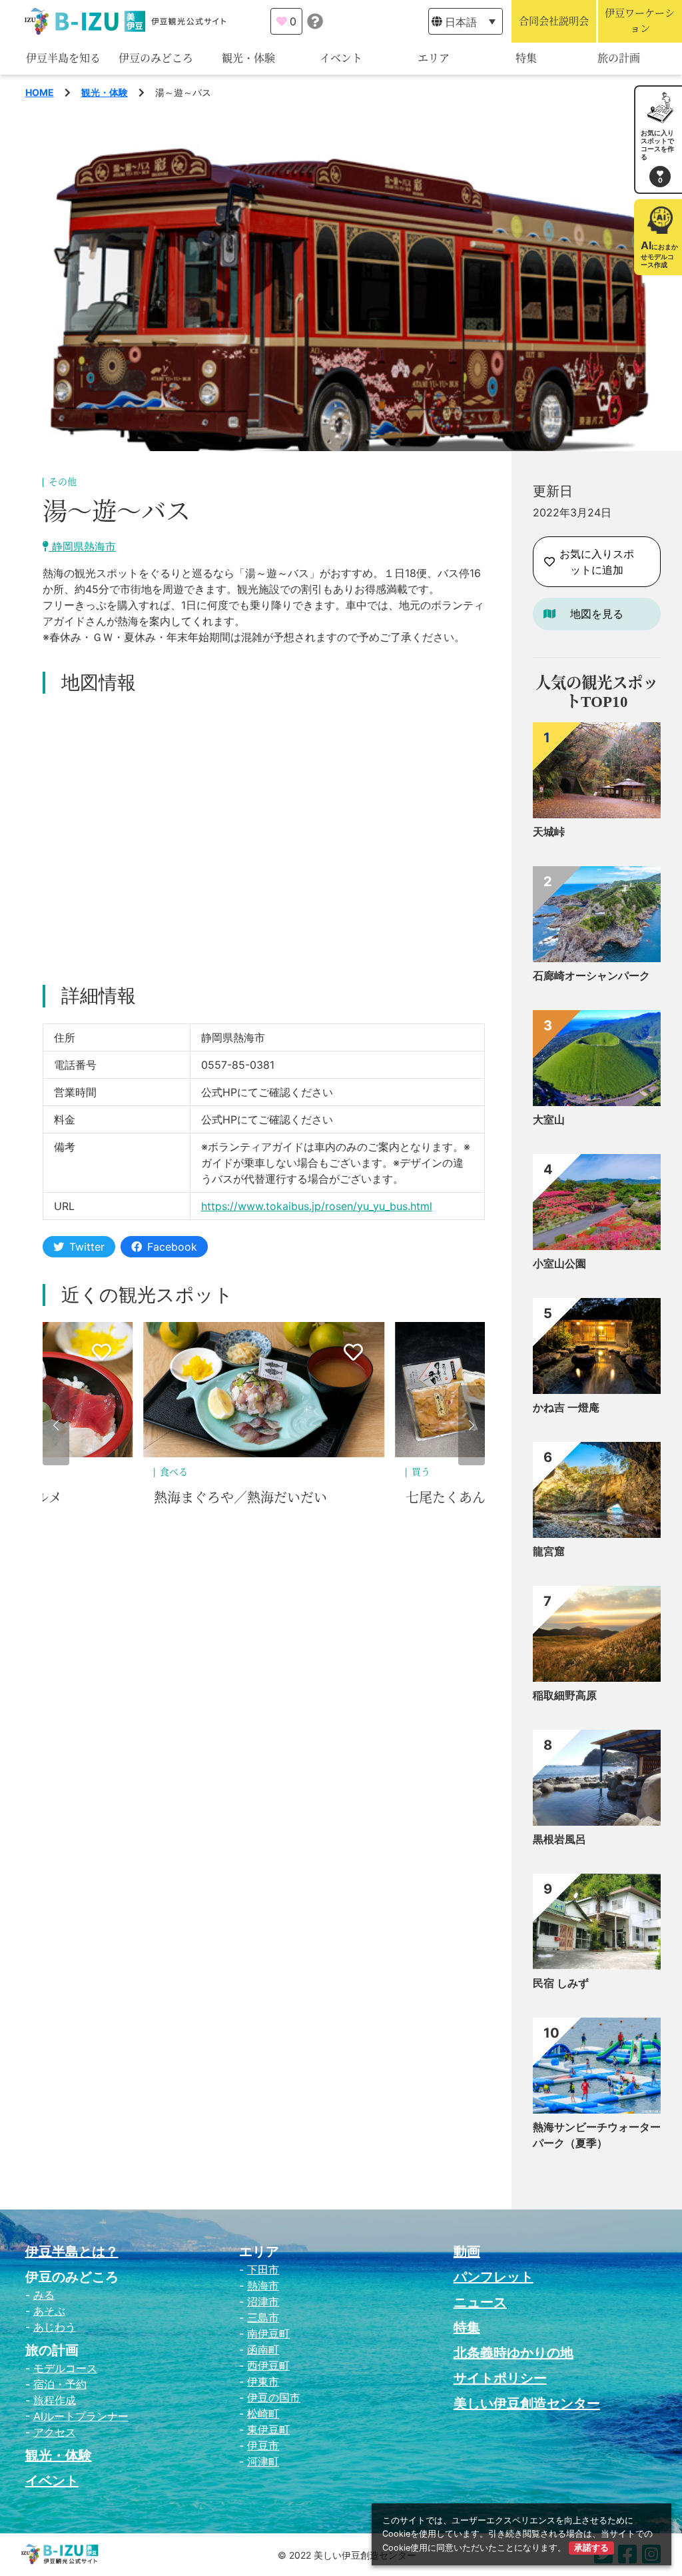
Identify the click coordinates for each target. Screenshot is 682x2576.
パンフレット (494, 2277)
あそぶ (49, 2311)
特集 (526, 58)
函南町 (263, 2349)
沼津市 (263, 2301)
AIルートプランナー (81, 2416)
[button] (56, 1425)
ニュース (480, 2302)
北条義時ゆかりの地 (513, 2353)
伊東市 (263, 2381)
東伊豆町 (268, 2429)
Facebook (172, 1247)
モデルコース (65, 2368)
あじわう (55, 2327)
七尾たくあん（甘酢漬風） (234, 1498)
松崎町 (263, 2413)
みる (44, 2295)
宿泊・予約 (60, 2384)
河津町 (263, 2461)
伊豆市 (263, 2445)
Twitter (87, 1247)
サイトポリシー (500, 2378)
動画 (467, 2252)
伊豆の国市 (274, 2397)
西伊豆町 (268, 2365)
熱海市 (263, 2285)
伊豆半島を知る (63, 58)
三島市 (263, 2317)
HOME (40, 92)
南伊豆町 (268, 2333)
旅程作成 (55, 2400)
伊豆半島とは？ (72, 2252)
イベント (341, 58)
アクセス (55, 2432)
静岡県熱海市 (82, 546)
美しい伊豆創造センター (527, 2403)
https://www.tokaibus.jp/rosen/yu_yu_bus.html (317, 1206)
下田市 (263, 2269)
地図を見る (597, 614)
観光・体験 (248, 58)
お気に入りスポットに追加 (597, 562)
